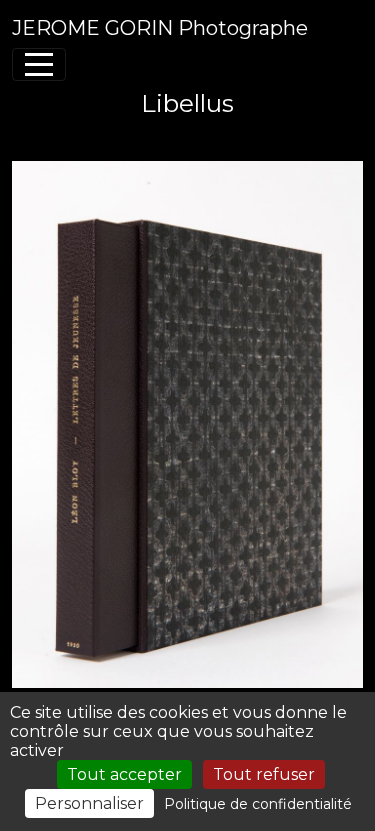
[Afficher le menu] (39, 64)
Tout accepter (124, 774)
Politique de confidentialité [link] (258, 804)
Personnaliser (89, 803)
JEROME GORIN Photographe (160, 28)
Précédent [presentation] (65, 137)
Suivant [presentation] (322, 137)
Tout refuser (264, 774)
